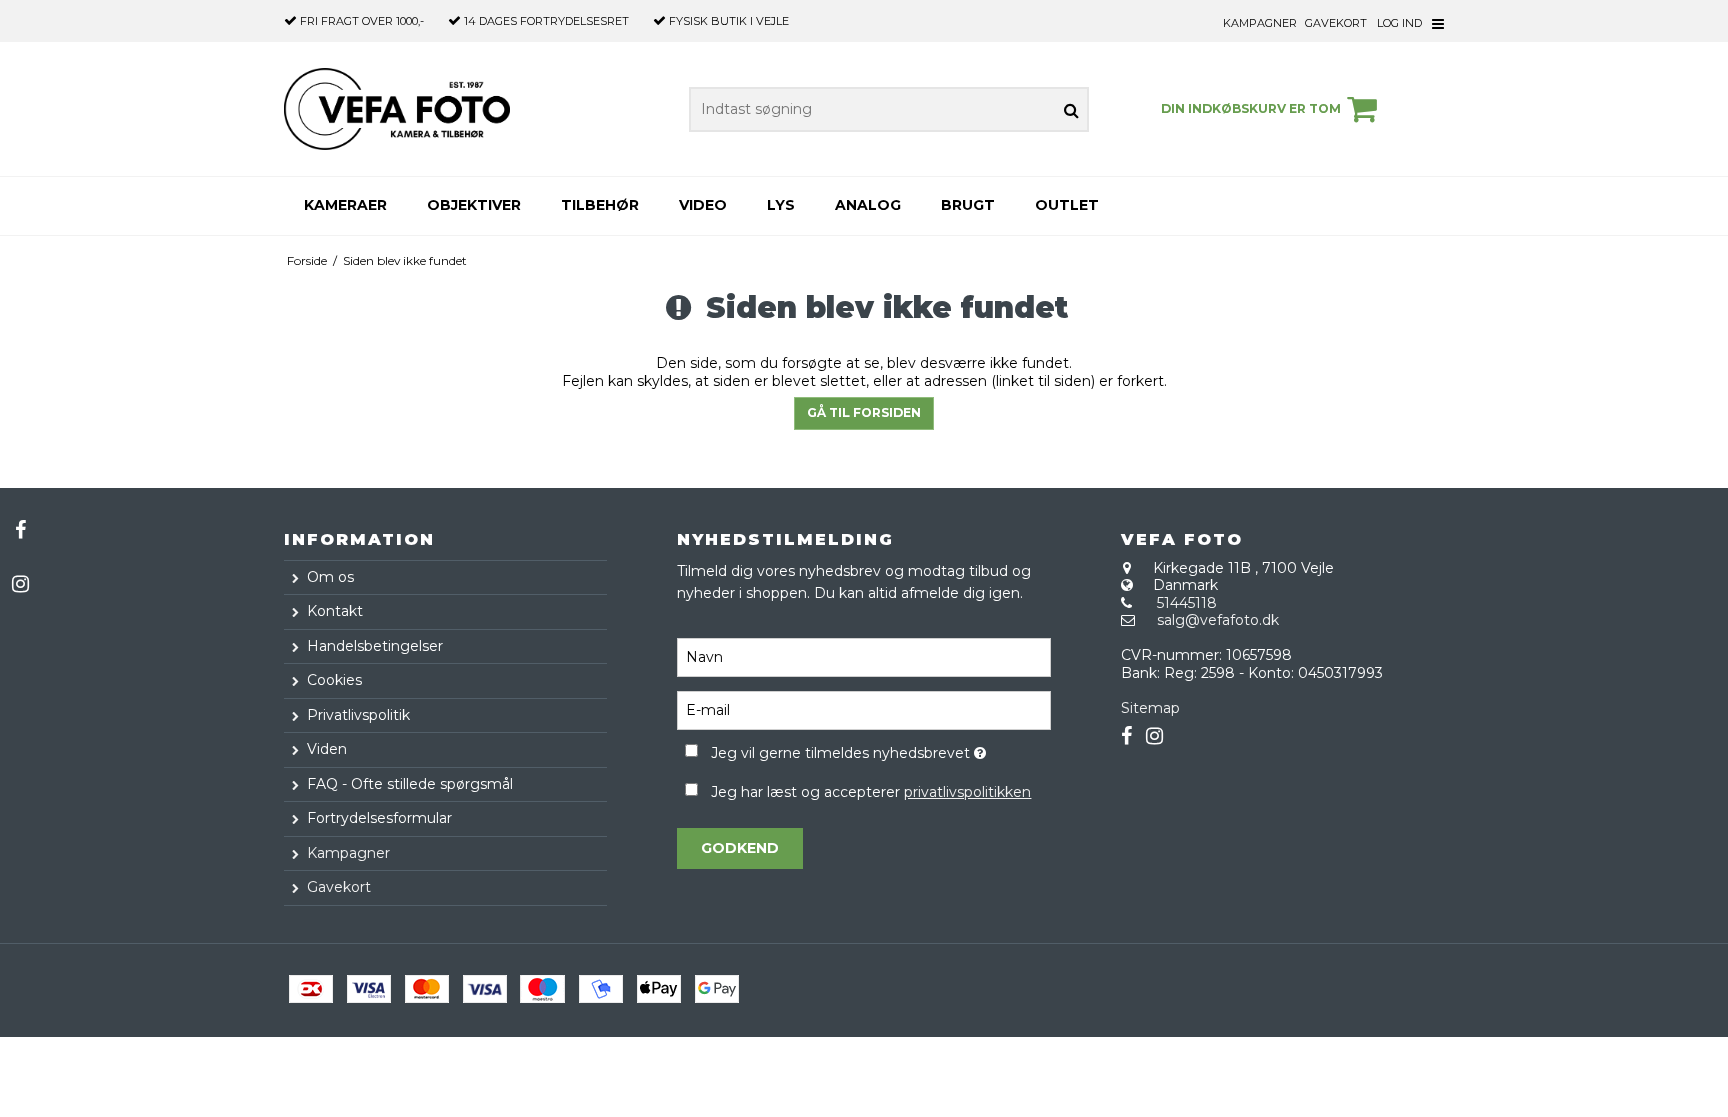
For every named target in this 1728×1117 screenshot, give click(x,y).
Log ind (1399, 23)
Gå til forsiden (864, 412)
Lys (781, 205)
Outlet (1067, 205)
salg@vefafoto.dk (1218, 620)
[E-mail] (863, 710)
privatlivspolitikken (967, 792)
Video (703, 205)
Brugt (968, 205)
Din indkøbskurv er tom (1251, 108)
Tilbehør (600, 205)
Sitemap (1150, 708)
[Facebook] (20, 530)
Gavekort (1336, 23)
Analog (868, 205)
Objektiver (474, 205)
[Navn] (863, 657)
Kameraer (345, 205)
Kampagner (1260, 23)
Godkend (740, 848)
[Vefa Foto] (397, 109)
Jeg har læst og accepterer (871, 792)
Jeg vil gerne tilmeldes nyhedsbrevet (880, 749)
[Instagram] (20, 584)
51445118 (1187, 603)
